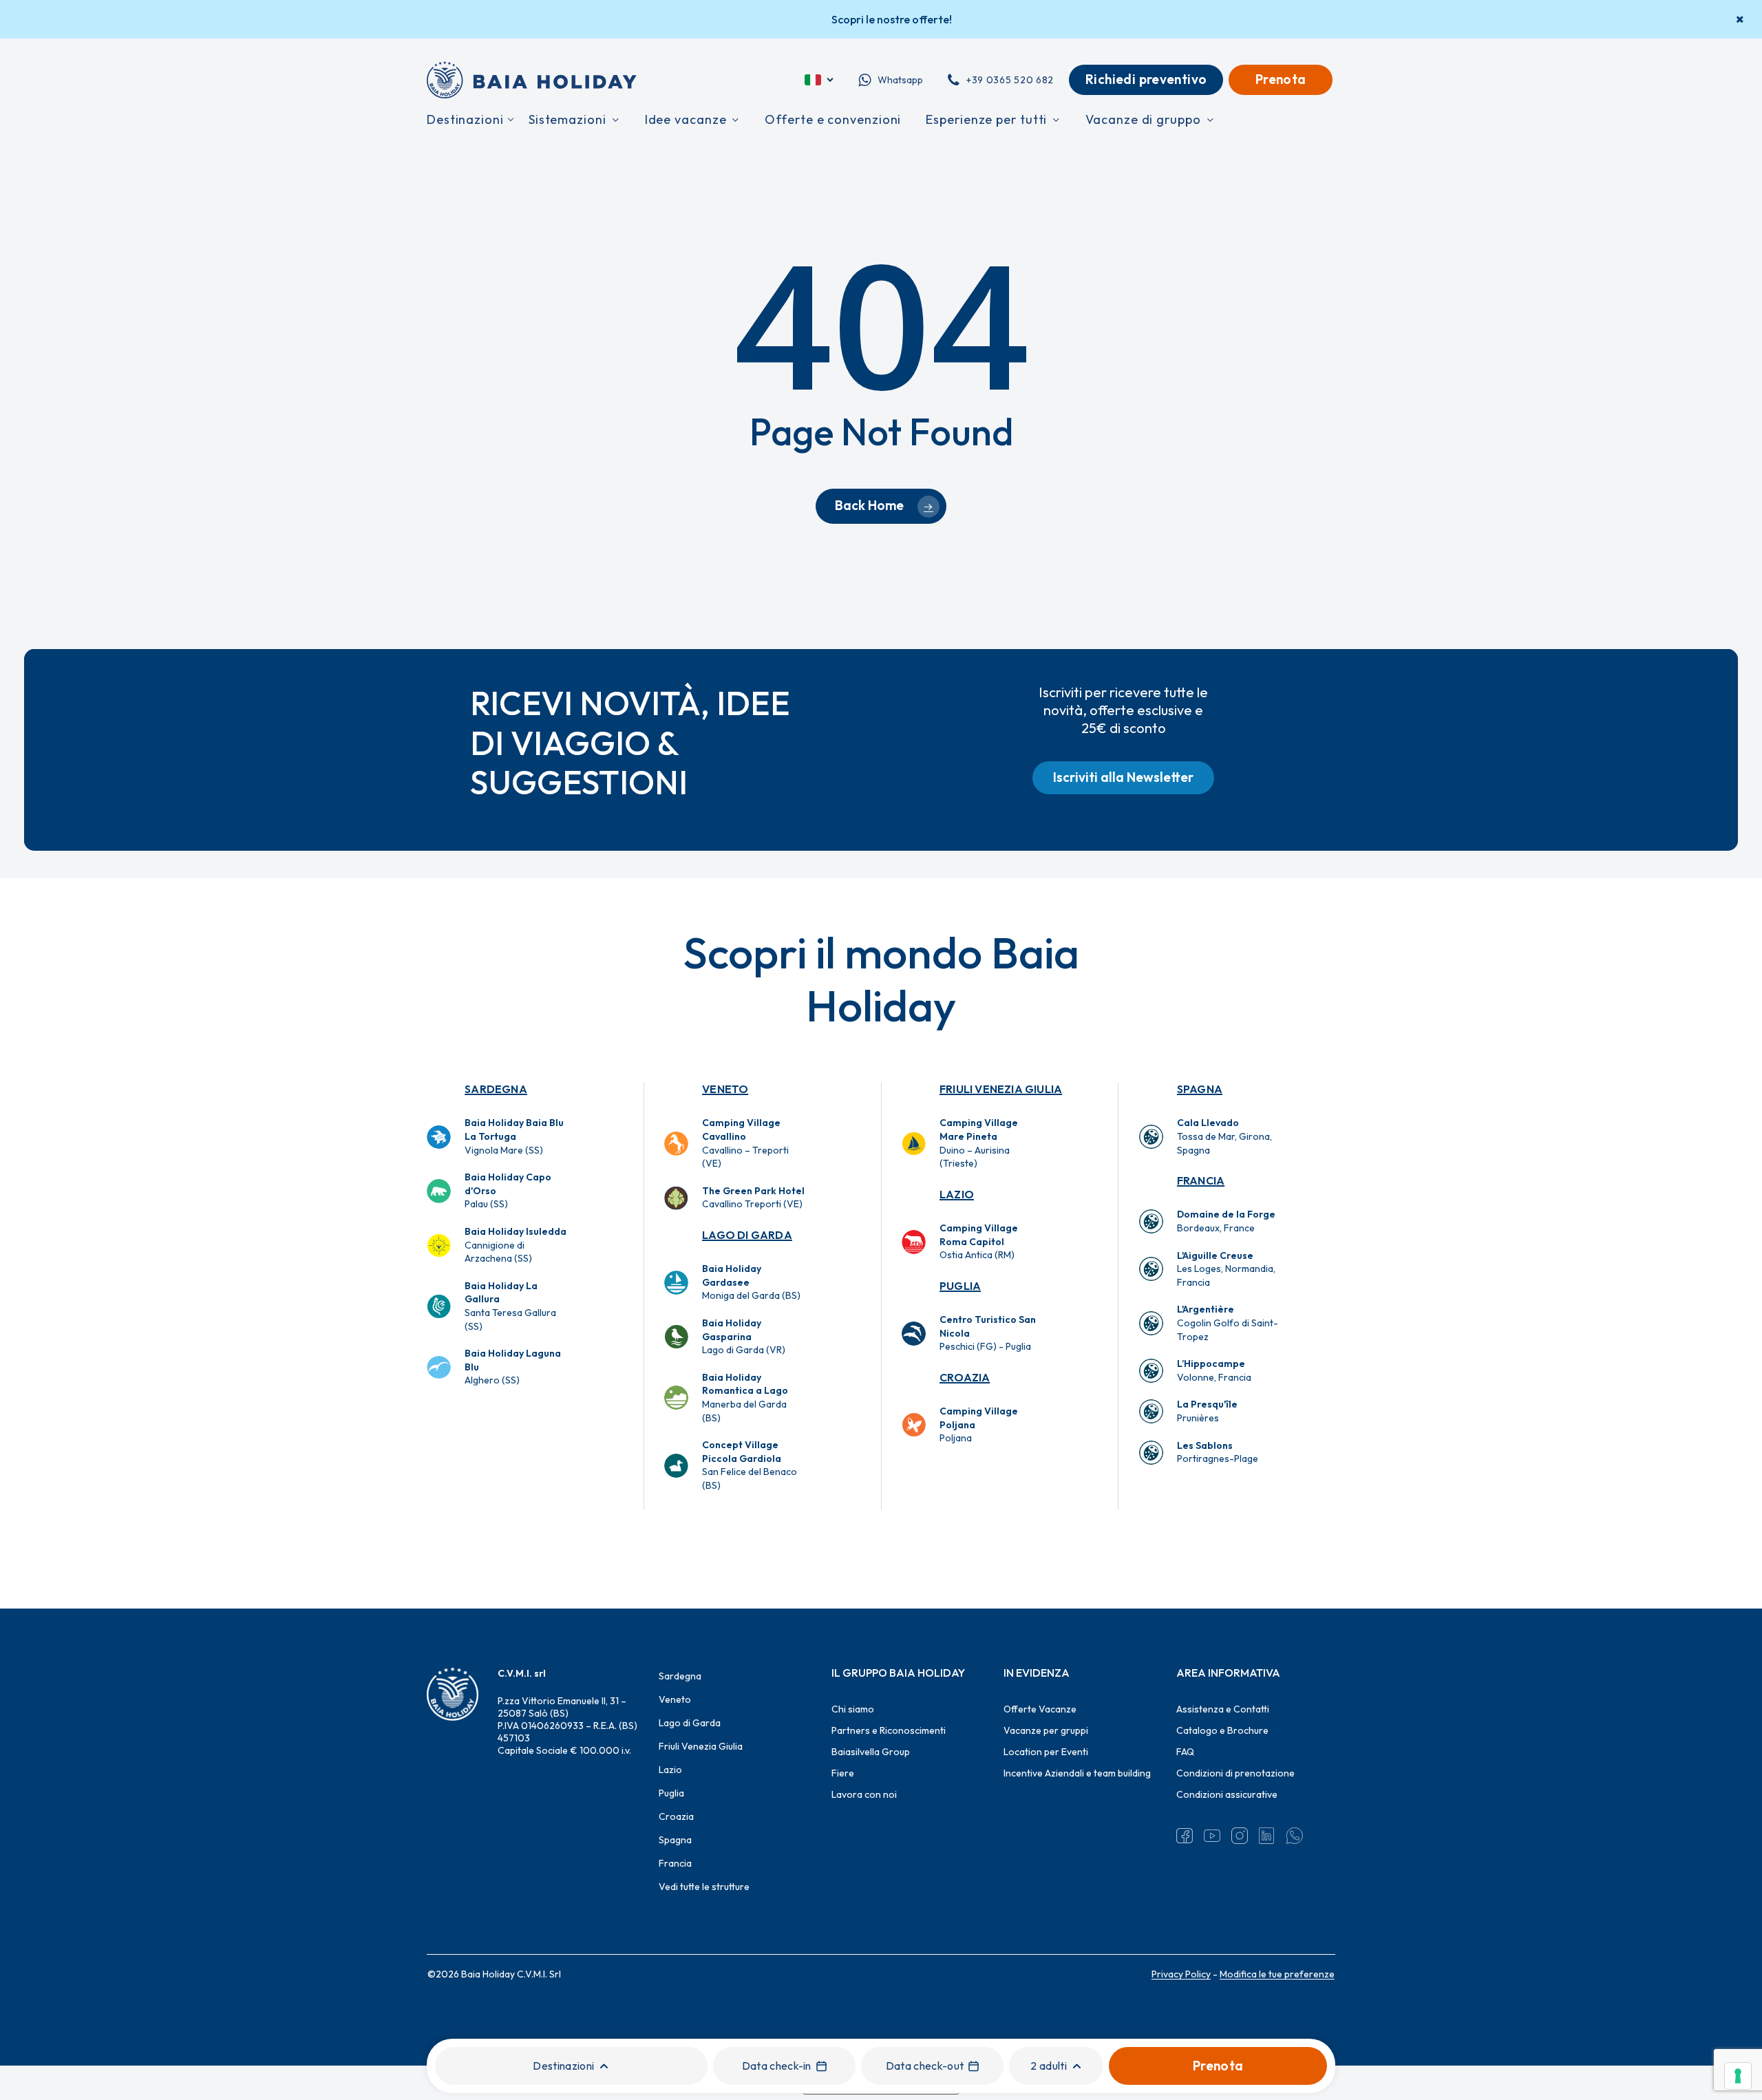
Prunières (1207, 1411)
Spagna (1200, 1089)
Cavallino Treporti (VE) (753, 1198)
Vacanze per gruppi (1046, 1730)
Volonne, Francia (1214, 1370)
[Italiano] (820, 80)
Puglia (960, 1286)
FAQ (1185, 1752)
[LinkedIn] (1267, 1836)
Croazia (965, 1377)
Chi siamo (853, 1709)
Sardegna (496, 1089)
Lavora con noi (864, 1794)
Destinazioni (563, 2066)
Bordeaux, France (1226, 1221)
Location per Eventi (1046, 1752)
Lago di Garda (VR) (744, 1336)
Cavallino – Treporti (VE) (745, 1143)
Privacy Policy (1181, 1974)
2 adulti (1049, 2066)
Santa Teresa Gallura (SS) (510, 1306)
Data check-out (925, 2066)
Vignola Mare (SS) (514, 1136)
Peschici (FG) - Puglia (988, 1333)
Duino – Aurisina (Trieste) (979, 1143)
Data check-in (777, 2066)
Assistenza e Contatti (1223, 1709)
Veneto (725, 1089)
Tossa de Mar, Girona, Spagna (1224, 1136)
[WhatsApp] (1295, 1836)
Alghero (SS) (513, 1367)
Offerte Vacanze (1040, 1709)
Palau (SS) (508, 1190)
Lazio (957, 1194)
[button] (1123, 778)
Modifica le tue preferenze (1277, 1974)
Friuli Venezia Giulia (1001, 1089)
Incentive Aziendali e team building (1077, 1773)
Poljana (979, 1424)
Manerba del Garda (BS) (745, 1398)
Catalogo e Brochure (1222, 1730)
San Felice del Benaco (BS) (750, 1465)
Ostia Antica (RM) (979, 1241)
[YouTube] (1212, 1836)
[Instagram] (1240, 1836)
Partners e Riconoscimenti (889, 1730)
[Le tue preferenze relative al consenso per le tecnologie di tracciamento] (1738, 2076)
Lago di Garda (747, 1235)
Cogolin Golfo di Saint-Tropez (1228, 1323)
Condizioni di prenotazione (1235, 1773)
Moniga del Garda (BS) (751, 1282)
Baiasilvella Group (871, 1752)
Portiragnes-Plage (1218, 1452)
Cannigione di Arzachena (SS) (516, 1245)
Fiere (843, 1773)
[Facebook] (1185, 1836)
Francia (1201, 1180)
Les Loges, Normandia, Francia (1226, 1269)
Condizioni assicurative (1227, 1794)
